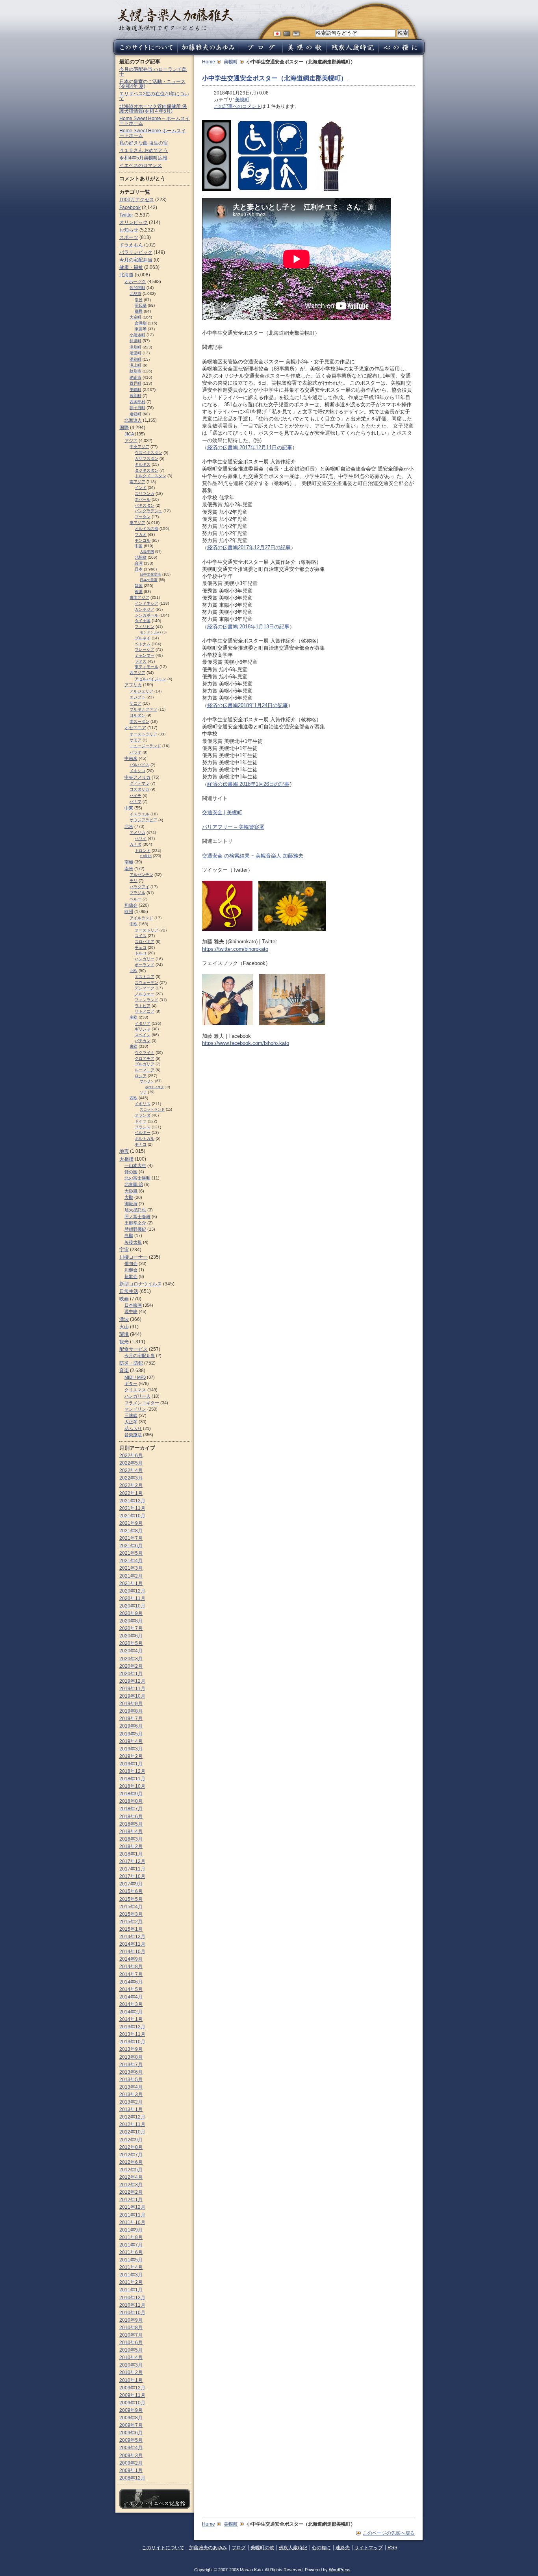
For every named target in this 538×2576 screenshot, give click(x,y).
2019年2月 (131, 1756)
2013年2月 (131, 2102)
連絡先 (343, 2548)
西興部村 (137, 402)
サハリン (147, 1081)
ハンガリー (145, 959)
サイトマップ (369, 2548)
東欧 (134, 1046)
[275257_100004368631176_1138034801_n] (228, 1021)
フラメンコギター (142, 1403)
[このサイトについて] (144, 53)
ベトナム (143, 644)
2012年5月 (131, 2170)
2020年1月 (131, 1674)
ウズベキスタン (148, 453)
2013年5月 (131, 2080)
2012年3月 (131, 2185)
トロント (143, 851)
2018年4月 (131, 1832)
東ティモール (147, 667)
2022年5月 (131, 1463)
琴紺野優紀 (135, 1229)
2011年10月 (132, 2222)
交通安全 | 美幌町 (222, 812)
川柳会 (131, 1270)
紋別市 (135, 371)
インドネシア (147, 603)
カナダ (135, 844)
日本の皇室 (149, 580)
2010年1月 (131, 2380)
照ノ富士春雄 (137, 1217)
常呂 (139, 300)
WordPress (340, 2570)
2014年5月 (131, 1989)
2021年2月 (131, 1576)
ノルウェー (145, 994)
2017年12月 (132, 1861)
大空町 (135, 317)
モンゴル (143, 540)
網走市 (135, 377)
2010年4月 (131, 2357)
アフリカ (133, 685)
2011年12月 (132, 2207)
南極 (129, 862)
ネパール (143, 499)
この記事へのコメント (237, 106)
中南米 (131, 758)
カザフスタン (147, 458)
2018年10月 (132, 1786)
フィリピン (145, 627)
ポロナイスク (154, 1087)
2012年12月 (132, 2117)
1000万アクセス (137, 200)
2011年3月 (131, 2275)
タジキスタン (147, 470)
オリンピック (134, 222)
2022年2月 (131, 1485)
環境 (124, 1334)
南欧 (134, 1017)
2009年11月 (132, 2395)
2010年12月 (132, 2298)
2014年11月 (132, 1944)
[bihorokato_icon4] (227, 927)
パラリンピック (136, 252)
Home (209, 62)
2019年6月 (131, 1726)
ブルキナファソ (143, 709)
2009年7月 (131, 2425)
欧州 (129, 911)
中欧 (134, 924)
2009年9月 (131, 2410)
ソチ (143, 1092)
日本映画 (133, 1305)
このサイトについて (163, 2548)
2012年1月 (131, 2200)
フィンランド (147, 1000)
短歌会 (131, 1276)
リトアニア (145, 1011)
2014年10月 (132, 1952)
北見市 (135, 294)
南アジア (137, 482)
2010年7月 (131, 2335)
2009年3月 (131, 2456)
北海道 (126, 275)
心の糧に (321, 2548)
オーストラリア (143, 734)
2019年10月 (132, 1696)
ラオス (141, 661)
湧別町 (135, 359)
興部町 (135, 395)
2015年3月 (131, 1914)
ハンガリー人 (137, 1396)
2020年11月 (132, 1598)
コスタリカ (139, 789)
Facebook (130, 207)
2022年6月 (131, 1456)
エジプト (137, 697)
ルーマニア (145, 1070)
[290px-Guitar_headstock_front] (331, 187)
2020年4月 (131, 1651)
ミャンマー (145, 655)
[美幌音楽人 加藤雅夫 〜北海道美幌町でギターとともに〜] (175, 29)
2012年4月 (131, 2177)
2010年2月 (131, 2372)
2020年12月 (132, 1591)
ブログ (239, 2548)
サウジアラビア (143, 820)
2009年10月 (132, 2403)
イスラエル (139, 814)
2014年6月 (131, 1982)
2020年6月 (131, 1636)
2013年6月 (131, 2072)
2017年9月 (131, 1884)
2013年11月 (132, 2034)
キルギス (143, 464)
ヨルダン (137, 715)
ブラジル (137, 893)
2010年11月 (132, 2305)
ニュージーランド (145, 746)
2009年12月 (132, 2388)
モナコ (141, 1144)
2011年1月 (131, 2290)
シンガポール (147, 615)
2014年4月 (131, 1997)
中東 (129, 808)
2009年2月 (131, 2463)
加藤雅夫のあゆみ (208, 2548)
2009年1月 (131, 2470)
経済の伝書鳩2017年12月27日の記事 (249, 547)
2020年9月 (131, 1613)
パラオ (135, 752)
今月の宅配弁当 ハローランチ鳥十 (153, 72)
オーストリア (147, 930)
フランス (143, 1127)
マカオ (141, 534)
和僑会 (131, 905)
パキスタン (145, 505)
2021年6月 (131, 1546)
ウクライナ (145, 1053)
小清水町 (137, 335)
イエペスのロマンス (141, 165)
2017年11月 (132, 1869)
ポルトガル (145, 1138)
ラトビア (143, 1006)
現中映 (131, 1311)
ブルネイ (143, 638)
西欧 (134, 1098)
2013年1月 (131, 2109)
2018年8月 (131, 1801)
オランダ (143, 1115)
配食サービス (134, 1349)
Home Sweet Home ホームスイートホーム (153, 133)
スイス (141, 936)
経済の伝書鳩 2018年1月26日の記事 (248, 784)
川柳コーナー (134, 1257)
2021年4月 (131, 1561)
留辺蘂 (141, 305)
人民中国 (147, 552)
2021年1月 (131, 1583)
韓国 (139, 586)
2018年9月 (131, 1794)
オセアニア (135, 728)
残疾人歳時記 (293, 2548)
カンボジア (145, 609)
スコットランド (152, 1109)
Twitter (126, 215)
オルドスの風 (147, 529)
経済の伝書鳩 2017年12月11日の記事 (250, 447)
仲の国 (131, 1172)
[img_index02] (292, 1021)
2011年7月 (131, 2245)
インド (141, 488)
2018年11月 (132, 1779)
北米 (129, 826)
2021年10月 (132, 1516)
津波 (124, 1319)
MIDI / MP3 (135, 1377)
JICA (129, 434)
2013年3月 (131, 2095)
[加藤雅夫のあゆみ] (208, 53)
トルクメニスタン (150, 476)
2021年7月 (131, 1538)
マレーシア (145, 649)
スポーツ (129, 237)
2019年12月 (132, 1681)
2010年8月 (131, 2328)
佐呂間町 (137, 288)
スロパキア (145, 942)
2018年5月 (131, 1824)
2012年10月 (132, 2132)
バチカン (143, 1041)
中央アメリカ (137, 777)
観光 (124, 1342)
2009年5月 (131, 2440)
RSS (392, 2548)
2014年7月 (131, 1974)
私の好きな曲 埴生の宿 (144, 143)
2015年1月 (131, 1929)
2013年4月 (131, 2087)
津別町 (135, 347)
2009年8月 (131, 2418)
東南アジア (139, 597)
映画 (124, 1299)
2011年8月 (131, 2237)
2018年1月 (131, 1854)
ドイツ (141, 1121)
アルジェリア (141, 691)
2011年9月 (131, 2230)
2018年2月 (131, 1846)
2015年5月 (131, 1899)
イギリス (143, 1104)
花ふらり (133, 1428)
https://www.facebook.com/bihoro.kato (246, 1043)
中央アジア (139, 447)
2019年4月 (131, 1741)
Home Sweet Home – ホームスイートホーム (155, 121)
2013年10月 (132, 2042)
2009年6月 (131, 2433)
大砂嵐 (131, 1191)
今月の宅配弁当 (136, 260)
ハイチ (135, 795)
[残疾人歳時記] (352, 53)
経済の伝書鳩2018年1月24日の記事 (248, 705)
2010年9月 (131, 2320)
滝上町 (135, 365)
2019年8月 (131, 1711)
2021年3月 (131, 1568)
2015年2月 (131, 1922)
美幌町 (231, 62)
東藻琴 (141, 329)
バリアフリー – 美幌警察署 (233, 827)
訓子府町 (137, 408)
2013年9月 (131, 2049)
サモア (135, 740)
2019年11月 (132, 1689)
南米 (129, 869)
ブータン (143, 517)
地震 (124, 1151)
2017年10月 (132, 1876)
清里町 (135, 353)
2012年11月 (132, 2124)
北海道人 (133, 420)
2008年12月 (132, 2478)
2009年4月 (131, 2448)
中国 (139, 546)
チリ (134, 881)
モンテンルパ (150, 632)
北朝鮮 (141, 557)
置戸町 (135, 383)
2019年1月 (131, 1764)
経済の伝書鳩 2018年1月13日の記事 (248, 627)
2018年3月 (131, 1839)
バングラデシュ (148, 511)
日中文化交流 (150, 574)
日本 (139, 569)
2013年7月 (131, 2065)
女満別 (141, 323)
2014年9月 (131, 1959)
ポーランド (145, 965)
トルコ (141, 953)
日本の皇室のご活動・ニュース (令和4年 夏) (152, 84)
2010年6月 (131, 2343)
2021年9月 (131, 1523)
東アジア (137, 523)
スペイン (143, 1035)
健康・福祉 (131, 267)
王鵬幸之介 (135, 1223)
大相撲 (126, 1159)
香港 (139, 592)
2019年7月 (131, 1719)
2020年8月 (131, 1621)
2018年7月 (131, 1809)
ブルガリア (145, 1064)
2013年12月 (132, 2027)
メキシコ (137, 771)
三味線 (131, 1415)
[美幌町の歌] (304, 53)
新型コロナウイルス (141, 1284)
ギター (131, 1383)
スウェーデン (147, 982)
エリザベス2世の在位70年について (154, 96)
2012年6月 (131, 2162)
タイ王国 (143, 621)
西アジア (137, 673)
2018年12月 (132, 1771)
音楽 (124, 1370)
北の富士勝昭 (137, 1178)
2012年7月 (131, 2155)
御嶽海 (131, 1204)
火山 (124, 1327)
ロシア (141, 1076)
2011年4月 (131, 2267)
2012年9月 (131, 2140)
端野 (139, 311)
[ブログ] (261, 53)
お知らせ (129, 230)
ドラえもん (131, 245)
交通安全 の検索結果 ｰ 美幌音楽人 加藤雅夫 (253, 856)
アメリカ (137, 832)
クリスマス (135, 1390)
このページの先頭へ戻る (389, 2533)
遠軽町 (135, 414)
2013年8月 (131, 2057)
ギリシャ (143, 1029)
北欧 (134, 971)
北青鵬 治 (134, 1184)
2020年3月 (131, 1659)
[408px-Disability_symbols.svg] (273, 187)
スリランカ (145, 494)
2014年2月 (131, 2012)
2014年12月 (132, 1937)
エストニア (145, 977)
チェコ (141, 947)
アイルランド (141, 918)
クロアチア (145, 1058)
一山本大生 (135, 1165)
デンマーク (145, 988)
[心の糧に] (403, 53)
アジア (131, 441)
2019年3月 (131, 1749)
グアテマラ (139, 783)
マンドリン (135, 1409)
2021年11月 (132, 1508)
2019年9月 (131, 1704)
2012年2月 (131, 2192)
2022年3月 (131, 1478)
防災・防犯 (131, 1363)
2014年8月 (131, 1967)
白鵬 (129, 1235)
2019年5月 (131, 1734)
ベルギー (143, 1132)
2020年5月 (131, 1643)
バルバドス (139, 765)
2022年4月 (131, 1470)
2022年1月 (131, 1493)
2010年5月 (131, 2350)
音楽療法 (133, 1435)
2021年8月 (131, 1531)
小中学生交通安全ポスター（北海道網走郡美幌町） (275, 78)
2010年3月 (131, 2365)
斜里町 (135, 341)
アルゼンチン (141, 875)
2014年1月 (131, 2019)
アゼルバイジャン (150, 679)
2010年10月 (132, 2313)
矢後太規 (133, 1242)
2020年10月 (132, 1606)
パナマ (135, 801)
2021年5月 (131, 1553)
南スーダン (139, 721)
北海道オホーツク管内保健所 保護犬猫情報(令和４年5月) (153, 109)
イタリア (143, 1023)
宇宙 (124, 1250)
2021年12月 (132, 1501)
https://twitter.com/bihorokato (235, 949)
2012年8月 (131, 2147)
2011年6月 (131, 2252)
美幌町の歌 (262, 2548)
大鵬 (129, 1197)
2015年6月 (131, 1891)
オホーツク (135, 281)
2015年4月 (131, 1907)
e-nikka (146, 856)
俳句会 (131, 1263)
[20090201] (292, 927)
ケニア (135, 703)
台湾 (139, 563)
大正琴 (131, 1422)
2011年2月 (131, 2282)
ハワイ (141, 838)
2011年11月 (132, 2215)
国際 (124, 428)
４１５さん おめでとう (144, 150)
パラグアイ (139, 887)
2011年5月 (131, 2260)
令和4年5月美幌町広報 (143, 158)
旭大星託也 (135, 1210)
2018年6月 (131, 1817)
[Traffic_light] (217, 187)
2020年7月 (131, 1628)
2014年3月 (131, 2004)
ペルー (135, 899)
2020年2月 (131, 1666)
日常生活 (129, 1291)
